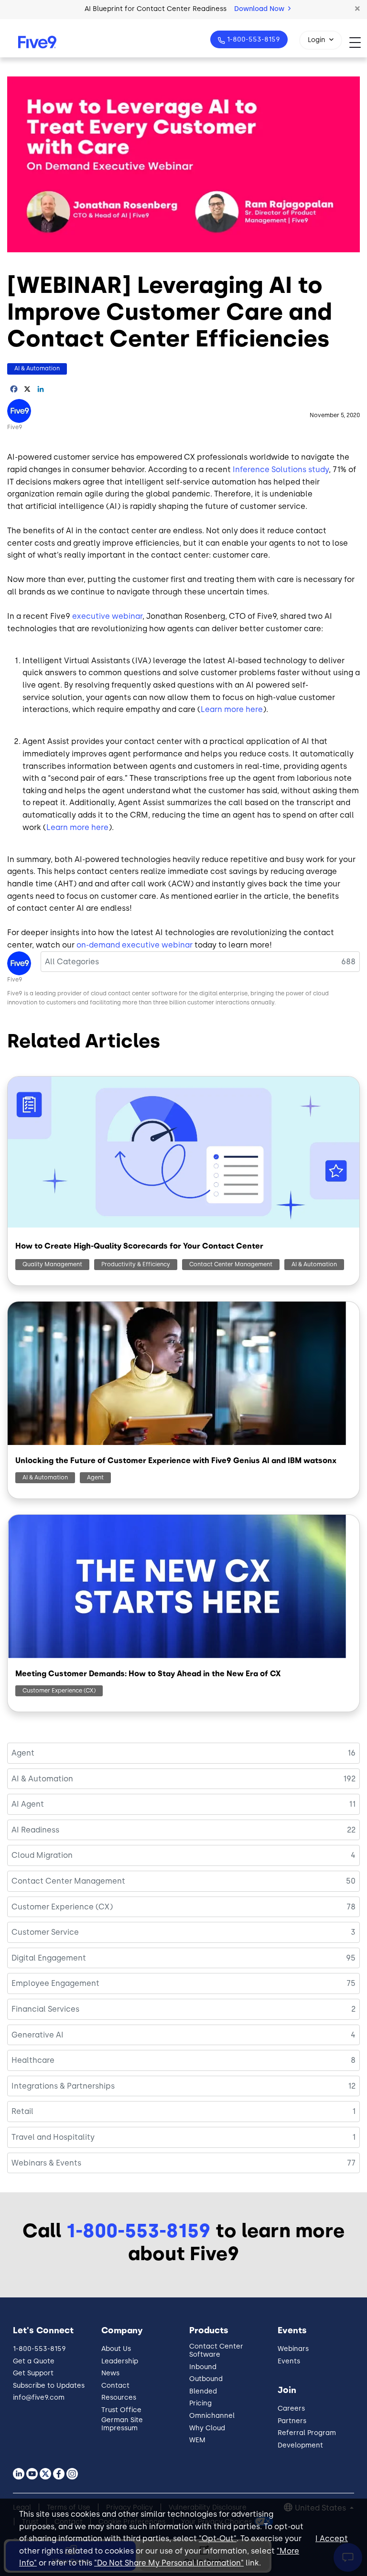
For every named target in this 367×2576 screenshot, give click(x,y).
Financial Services (45, 2009)
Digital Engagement (49, 1958)
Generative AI (38, 2035)
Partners (292, 2421)
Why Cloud (207, 2428)
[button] (357, 9)
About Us (116, 2349)
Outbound (206, 2379)
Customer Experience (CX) (59, 1691)
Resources (119, 2398)
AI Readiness (35, 1830)
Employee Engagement (55, 1983)
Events (289, 2361)
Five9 (15, 427)
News (110, 2373)
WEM (197, 2440)
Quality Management (52, 1264)
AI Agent (28, 1804)
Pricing (200, 2403)
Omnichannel (212, 2416)
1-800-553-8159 (254, 39)
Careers (291, 2409)
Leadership (120, 2361)
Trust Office (121, 2410)
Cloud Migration (42, 1855)
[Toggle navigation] (358, 42)
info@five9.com (39, 2398)
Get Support (33, 2373)
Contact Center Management (231, 1264)
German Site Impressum (122, 2424)
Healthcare (33, 2060)
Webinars (293, 2349)
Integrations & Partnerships (63, 2086)
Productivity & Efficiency (136, 1264)
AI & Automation (37, 368)
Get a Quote (34, 2361)
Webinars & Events (46, 2163)
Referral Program (307, 2433)
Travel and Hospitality (53, 2137)
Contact (115, 2386)
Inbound (203, 2367)
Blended (203, 2391)
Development (300, 2445)
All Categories (72, 962)
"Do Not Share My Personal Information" (169, 2563)
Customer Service (45, 1932)
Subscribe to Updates (49, 2386)
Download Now (260, 9)
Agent (95, 1477)
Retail (22, 2111)
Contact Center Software (216, 2350)
